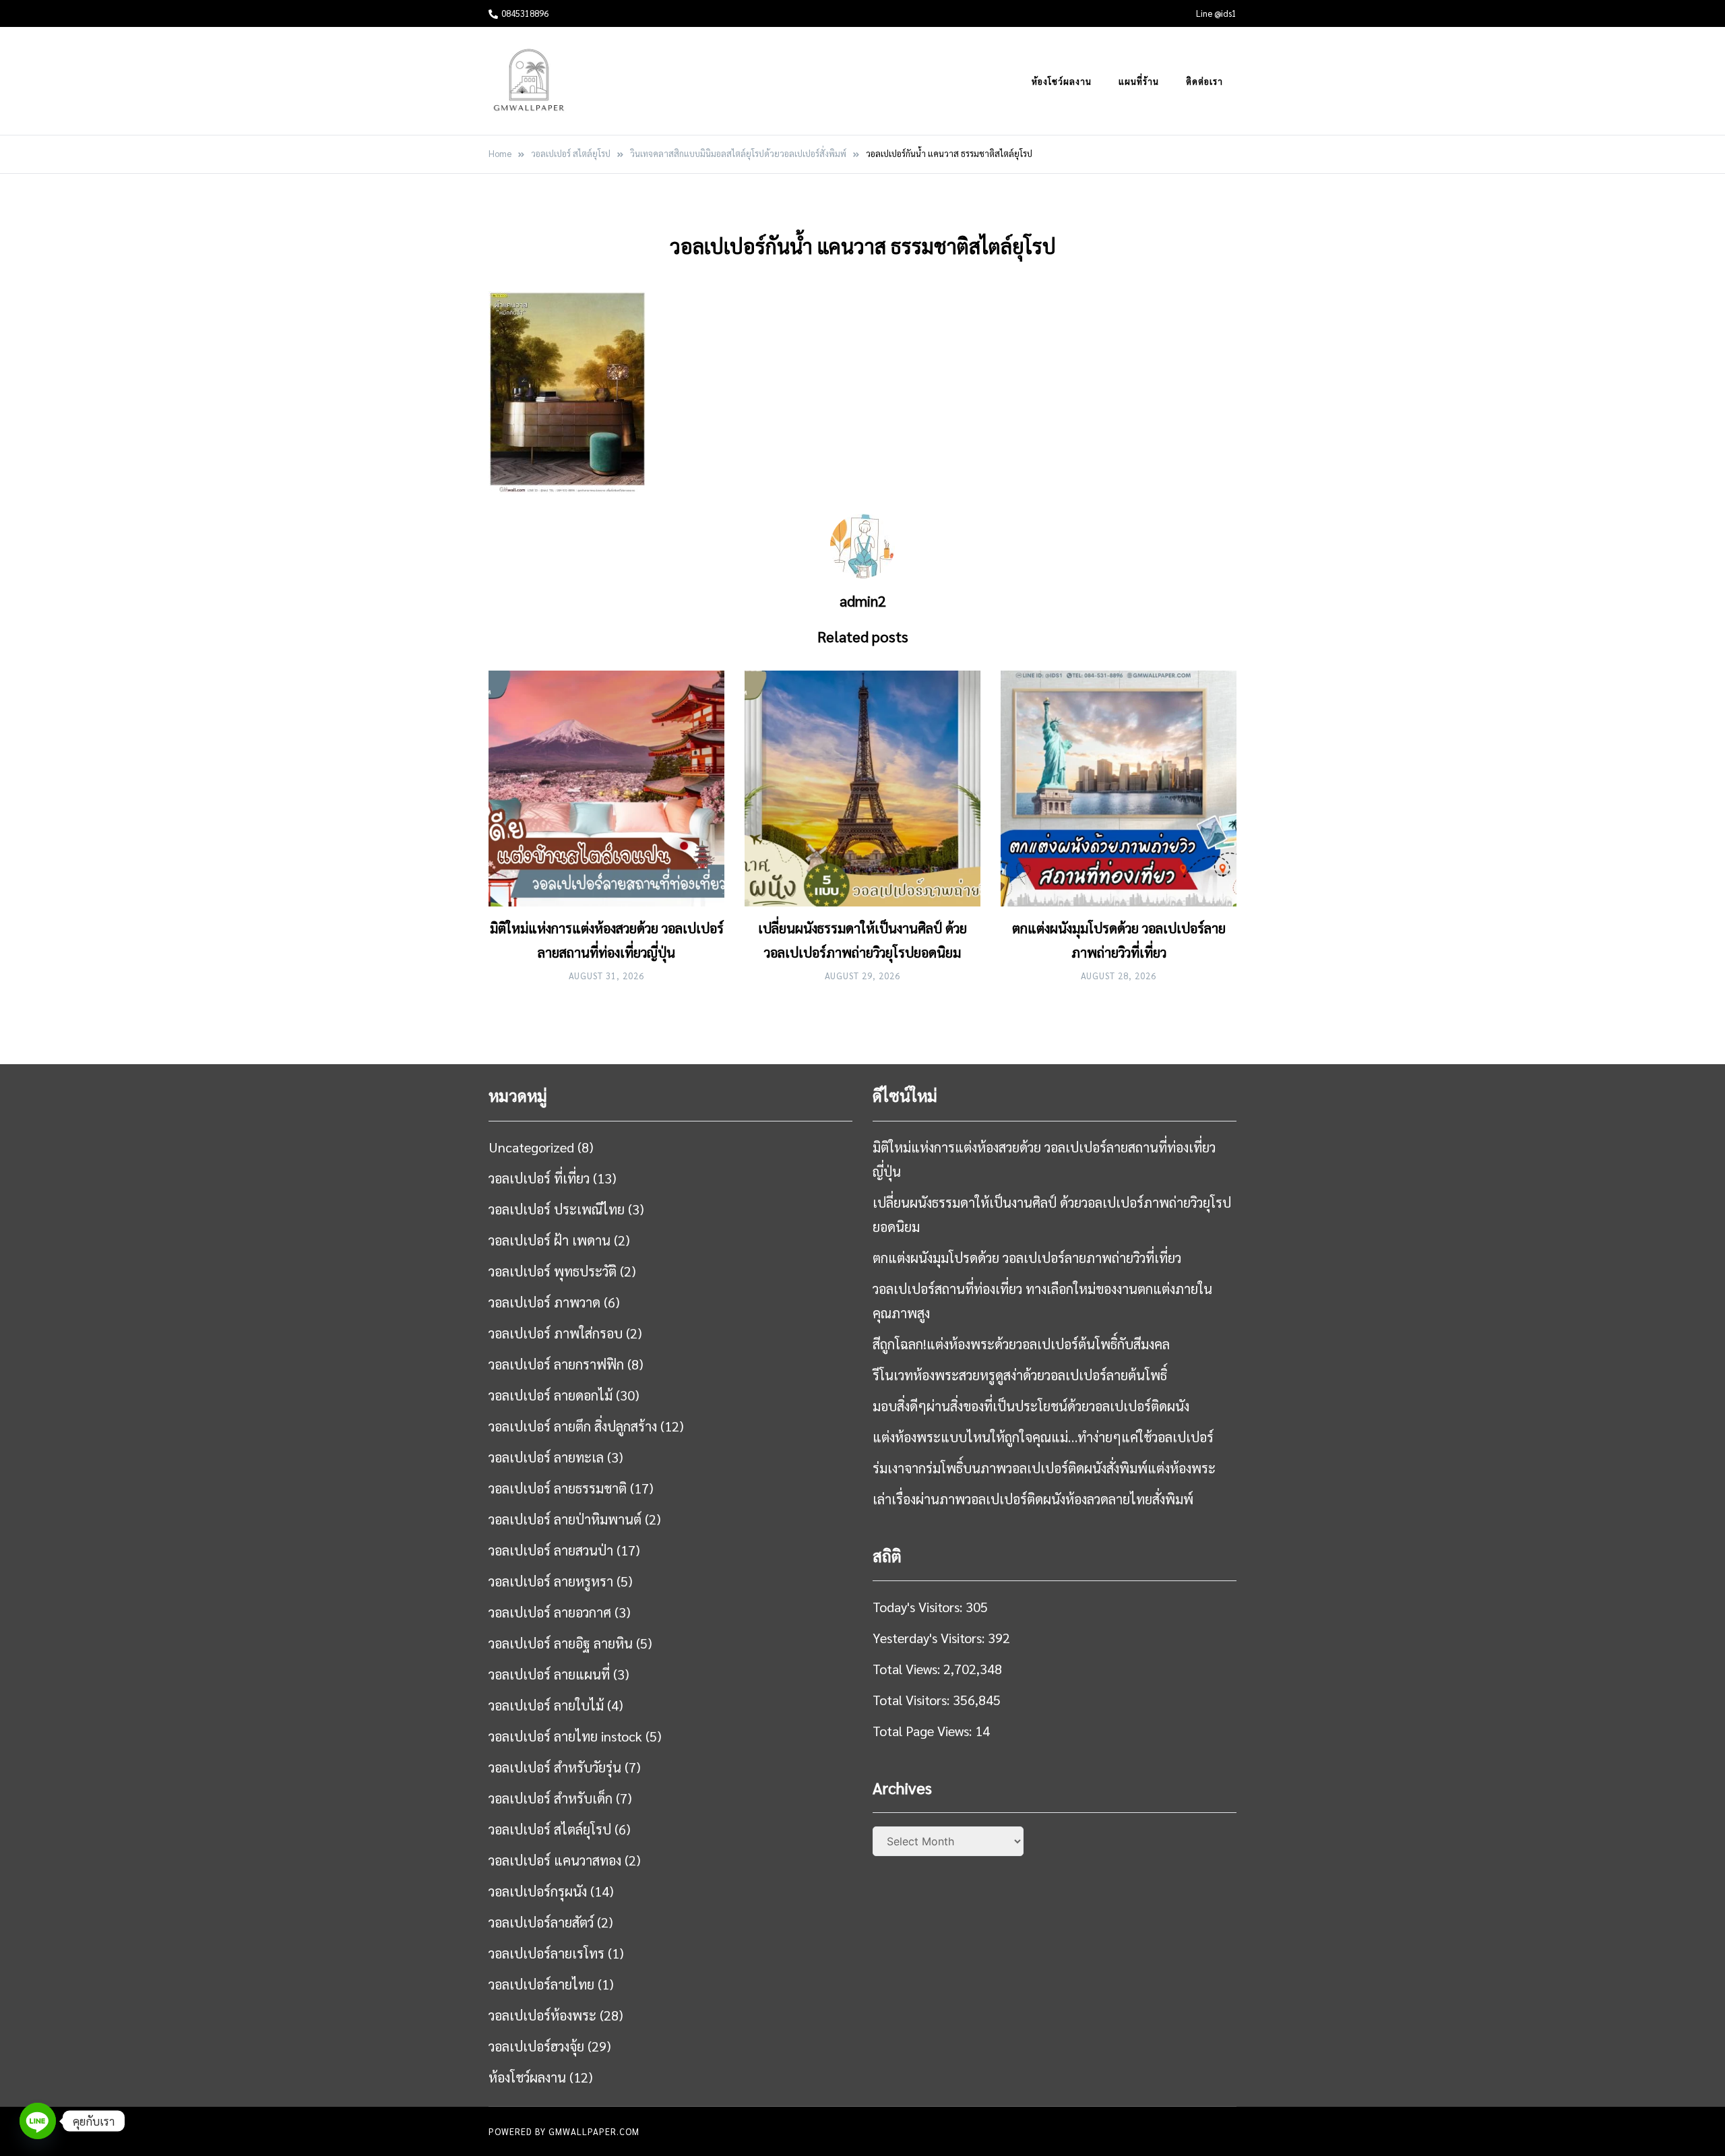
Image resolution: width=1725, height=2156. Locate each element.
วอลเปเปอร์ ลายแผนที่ (549, 1674)
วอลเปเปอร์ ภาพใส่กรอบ (556, 1333)
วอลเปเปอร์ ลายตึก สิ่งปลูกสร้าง (573, 1426)
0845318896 (525, 13)
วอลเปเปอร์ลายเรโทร (546, 1953)
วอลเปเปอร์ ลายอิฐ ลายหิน (561, 1643)
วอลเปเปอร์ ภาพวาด (544, 1302)
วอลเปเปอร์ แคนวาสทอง (555, 1860)
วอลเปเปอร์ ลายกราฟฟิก (556, 1364)
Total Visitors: (913, 1700)
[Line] (38, 2121)
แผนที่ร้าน (1139, 81)
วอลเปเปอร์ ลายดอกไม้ (551, 1395)
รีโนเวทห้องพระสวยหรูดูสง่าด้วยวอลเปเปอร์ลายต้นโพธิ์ (1020, 1375)
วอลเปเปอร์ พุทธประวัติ (553, 1271)
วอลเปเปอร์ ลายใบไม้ (546, 1705)
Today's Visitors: (919, 1607)
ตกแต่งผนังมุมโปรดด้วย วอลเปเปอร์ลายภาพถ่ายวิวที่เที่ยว (1027, 1258)
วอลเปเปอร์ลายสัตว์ (541, 1922)
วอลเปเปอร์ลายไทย (541, 1984)
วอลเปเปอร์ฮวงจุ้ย (536, 2046)
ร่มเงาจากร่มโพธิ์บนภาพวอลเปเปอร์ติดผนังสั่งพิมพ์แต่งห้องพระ (1044, 1468)
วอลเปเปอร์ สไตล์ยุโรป (550, 1829)
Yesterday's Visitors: (930, 1638)
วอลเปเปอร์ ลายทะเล (546, 1457)
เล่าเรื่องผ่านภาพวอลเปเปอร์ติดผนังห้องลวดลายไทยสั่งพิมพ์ (1033, 1499)
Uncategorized (531, 1147)
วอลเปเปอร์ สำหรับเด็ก (551, 1798)
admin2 (863, 600)
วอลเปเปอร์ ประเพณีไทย (557, 1209)
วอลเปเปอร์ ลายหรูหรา (551, 1581)
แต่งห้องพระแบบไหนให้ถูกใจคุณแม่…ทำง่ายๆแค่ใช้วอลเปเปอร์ (1043, 1437)
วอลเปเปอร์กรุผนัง (538, 1891)
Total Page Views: (924, 1731)
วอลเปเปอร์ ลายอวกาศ (550, 1612)
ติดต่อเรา (1204, 81)
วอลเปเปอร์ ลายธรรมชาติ (558, 1488)
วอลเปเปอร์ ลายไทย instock (565, 1736)
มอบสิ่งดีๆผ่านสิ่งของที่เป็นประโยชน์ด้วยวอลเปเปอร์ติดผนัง (1031, 1406)
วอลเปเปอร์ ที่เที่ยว (539, 1178)
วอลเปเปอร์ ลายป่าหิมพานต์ (565, 1519)
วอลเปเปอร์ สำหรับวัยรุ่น (555, 1767)
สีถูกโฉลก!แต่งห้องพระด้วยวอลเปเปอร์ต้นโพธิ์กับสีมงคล (1021, 1344)
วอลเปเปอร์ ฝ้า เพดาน (550, 1240)
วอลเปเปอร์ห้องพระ (542, 2015)
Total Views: (908, 1669)
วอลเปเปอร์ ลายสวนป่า (551, 1550)
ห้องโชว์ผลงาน (1062, 81)
